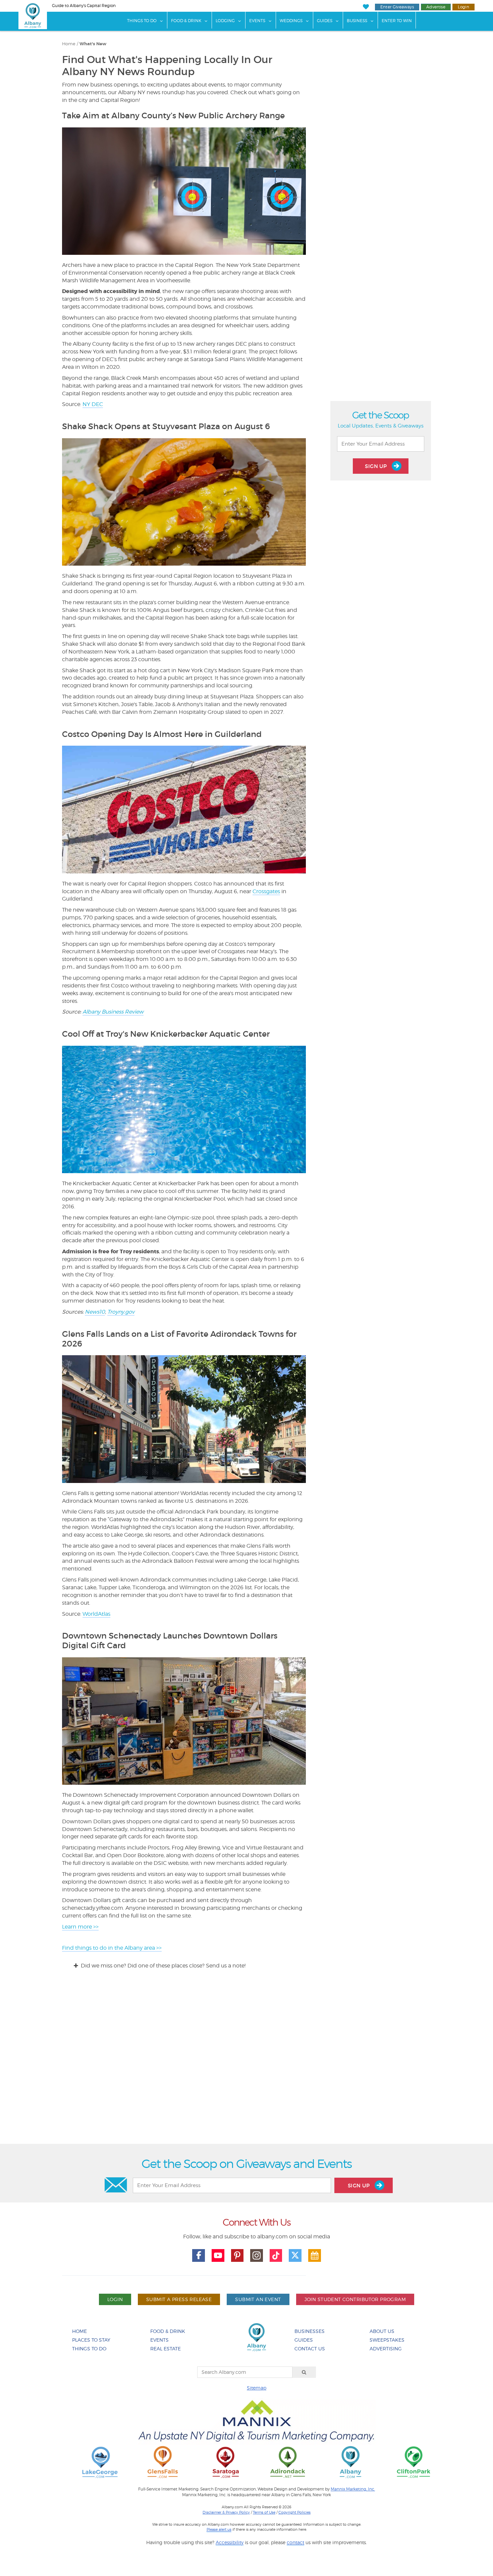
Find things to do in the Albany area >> (112, 1948)
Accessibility (230, 2542)
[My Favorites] (366, 7)
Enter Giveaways (397, 7)
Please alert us (219, 2529)
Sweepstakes (387, 2340)
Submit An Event (258, 2299)
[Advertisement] (246, 2063)
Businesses (310, 2331)
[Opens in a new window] (100, 2462)
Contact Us (310, 2349)
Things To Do (142, 21)
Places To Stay (91, 2340)
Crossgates (266, 891)
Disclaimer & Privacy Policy (226, 2512)
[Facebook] (199, 2255)
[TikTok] (276, 2255)
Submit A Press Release (179, 2299)
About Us (382, 2331)
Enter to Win (397, 21)
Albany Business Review (113, 1012)
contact (295, 2542)
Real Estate (166, 2349)
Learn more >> (80, 1927)
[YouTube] (218, 2255)
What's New (93, 44)
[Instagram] (257, 2255)
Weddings (291, 21)
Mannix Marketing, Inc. (353, 2489)
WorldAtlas (96, 1614)
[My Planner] (315, 2255)
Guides (325, 21)
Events (257, 21)
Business (357, 21)
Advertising (386, 2349)
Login (463, 7)
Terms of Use (264, 2512)
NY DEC (93, 404)
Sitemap (257, 2388)
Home (69, 44)
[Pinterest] (237, 2255)
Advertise (436, 7)
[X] (295, 2255)
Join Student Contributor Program (355, 2299)
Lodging (225, 21)
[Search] (304, 2372)
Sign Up (377, 466)
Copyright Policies (294, 2512)
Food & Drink (186, 21)
